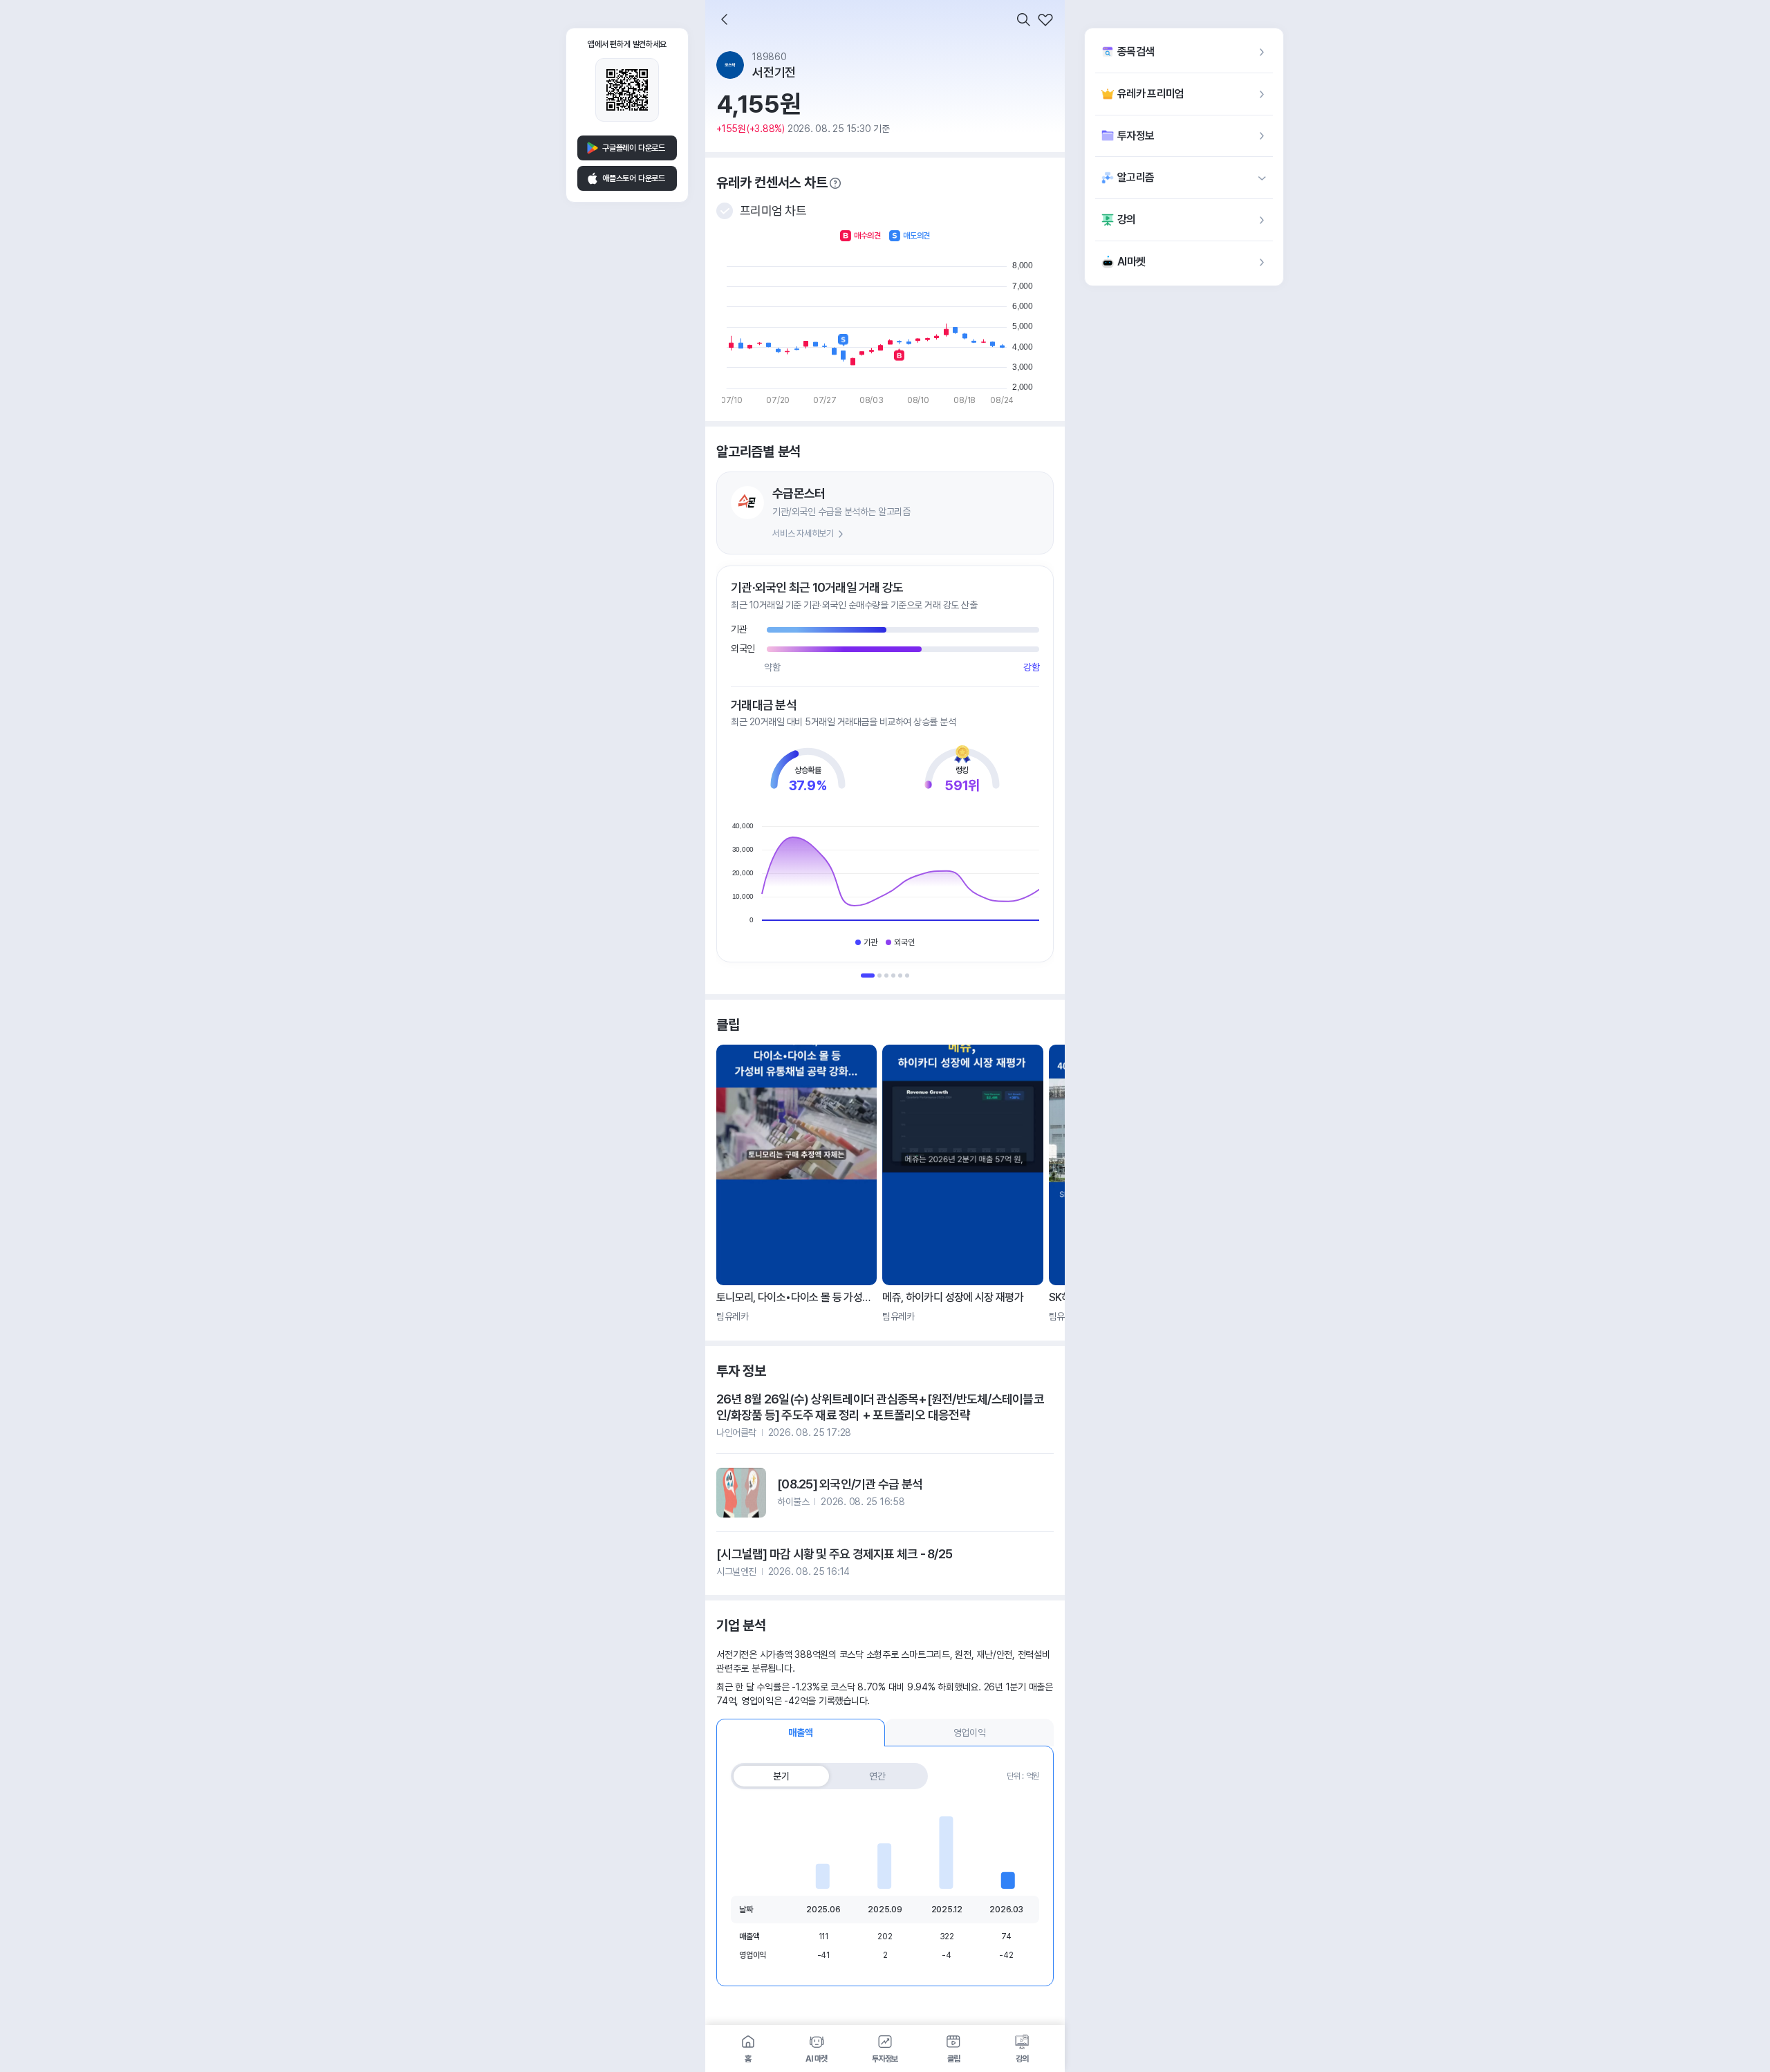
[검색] (1023, 19)
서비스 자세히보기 (803, 533)
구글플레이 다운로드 (634, 148)
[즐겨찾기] (1045, 19)
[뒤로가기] (725, 19)
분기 (781, 1776)
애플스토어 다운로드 (634, 178)
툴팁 (835, 183)
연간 (877, 1776)
